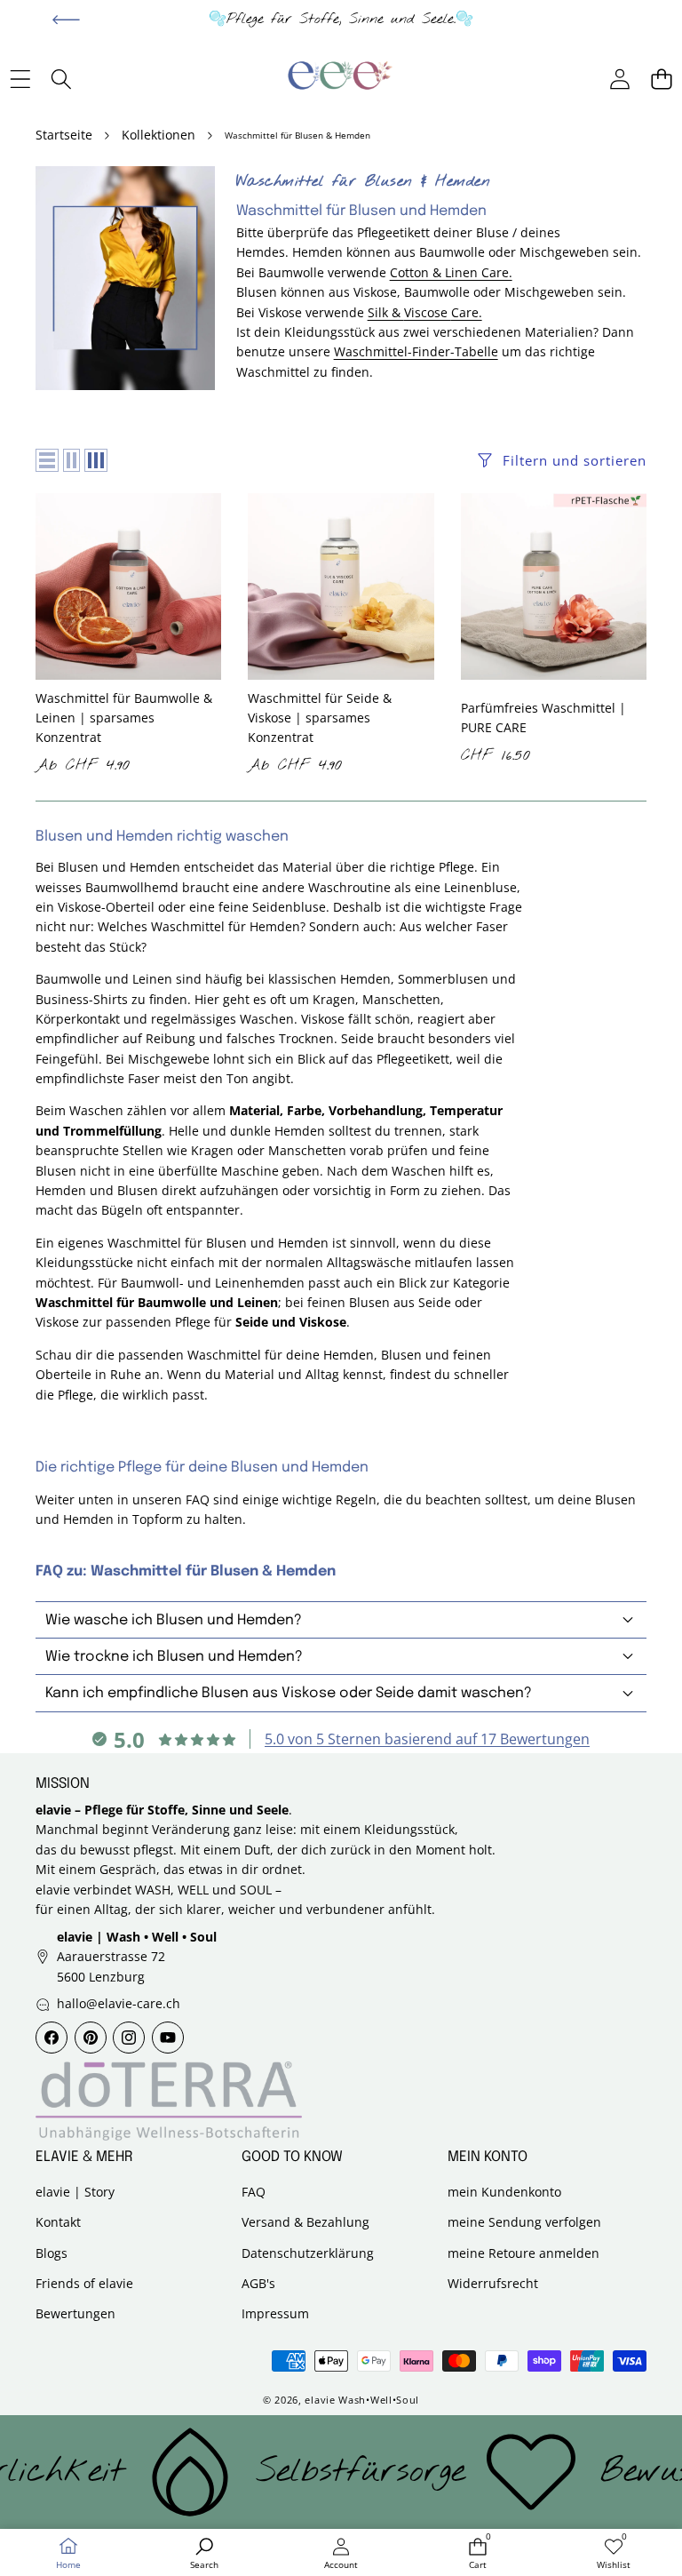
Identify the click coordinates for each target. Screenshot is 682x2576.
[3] (96, 460)
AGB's (258, 2283)
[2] (71, 460)
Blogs (52, 2253)
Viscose (428, 312)
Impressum (275, 2313)
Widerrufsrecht (493, 2283)
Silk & (386, 312)
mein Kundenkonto (504, 2192)
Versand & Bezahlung (305, 2222)
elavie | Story (75, 2192)
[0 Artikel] (661, 80)
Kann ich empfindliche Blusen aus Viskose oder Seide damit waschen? (289, 1693)
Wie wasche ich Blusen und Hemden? (174, 1620)
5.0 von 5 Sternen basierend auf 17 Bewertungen (427, 1739)
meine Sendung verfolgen (524, 2222)
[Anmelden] (619, 80)
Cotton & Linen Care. (451, 272)
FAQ (254, 2192)
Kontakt (58, 2222)
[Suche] (62, 80)
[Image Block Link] (169, 2101)
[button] (66, 20)
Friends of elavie (84, 2283)
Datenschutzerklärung (308, 2253)
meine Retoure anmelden (523, 2253)
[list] (47, 460)
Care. (467, 312)
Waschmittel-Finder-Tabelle (416, 351)
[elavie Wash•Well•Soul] (340, 80)
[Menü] (20, 80)
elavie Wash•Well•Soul (362, 2400)
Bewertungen (75, 2313)
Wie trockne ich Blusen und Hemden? (174, 1657)
